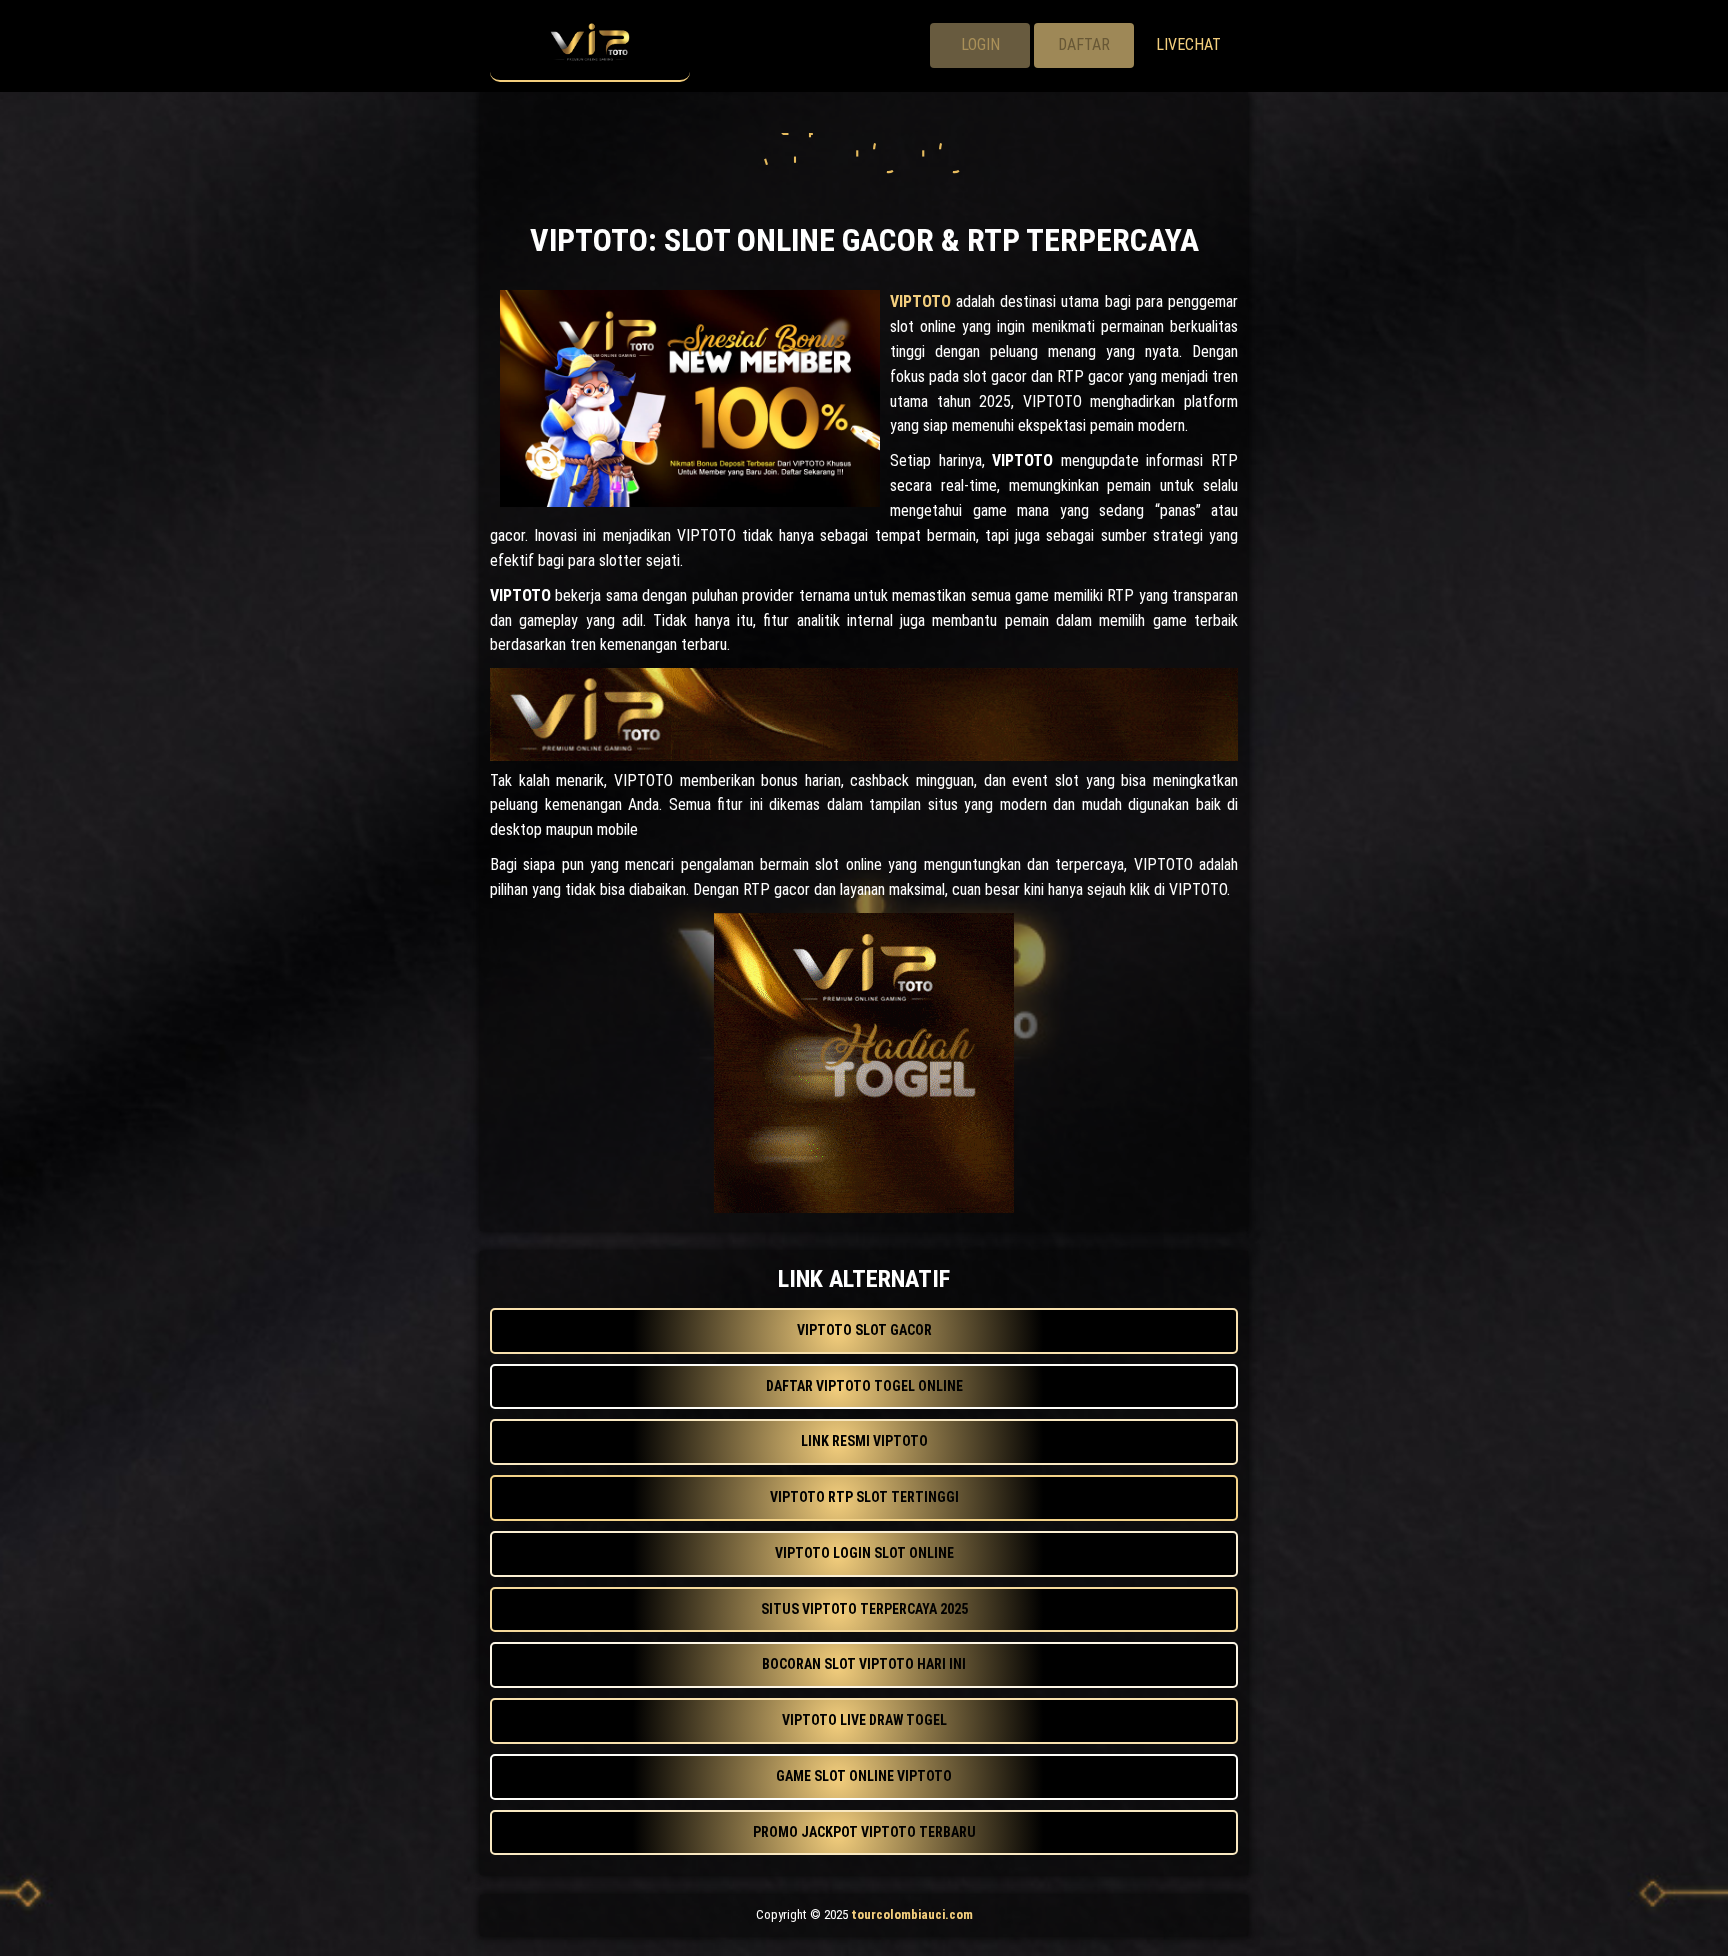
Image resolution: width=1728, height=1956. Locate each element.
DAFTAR (1084, 44)
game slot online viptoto (864, 1776)
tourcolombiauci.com (912, 1914)
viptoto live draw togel (864, 1720)
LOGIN (980, 44)
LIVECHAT (1188, 44)
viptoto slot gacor (864, 1330)
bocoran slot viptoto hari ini (864, 1664)
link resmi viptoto (864, 1441)
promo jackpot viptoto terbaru (864, 1832)
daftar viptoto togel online (864, 1386)
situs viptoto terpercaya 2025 (864, 1609)
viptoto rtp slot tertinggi (864, 1497)
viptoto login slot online (864, 1553)
